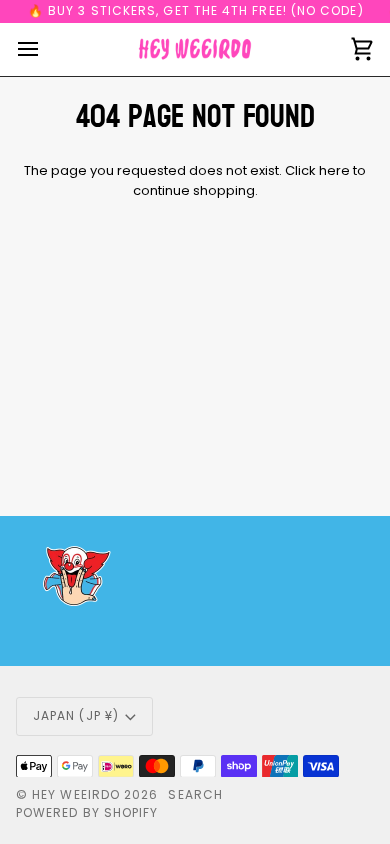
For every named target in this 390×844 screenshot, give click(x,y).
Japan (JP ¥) (76, 715)
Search (195, 794)
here (334, 170)
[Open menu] (46, 49)
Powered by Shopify (87, 812)
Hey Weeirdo (76, 794)
